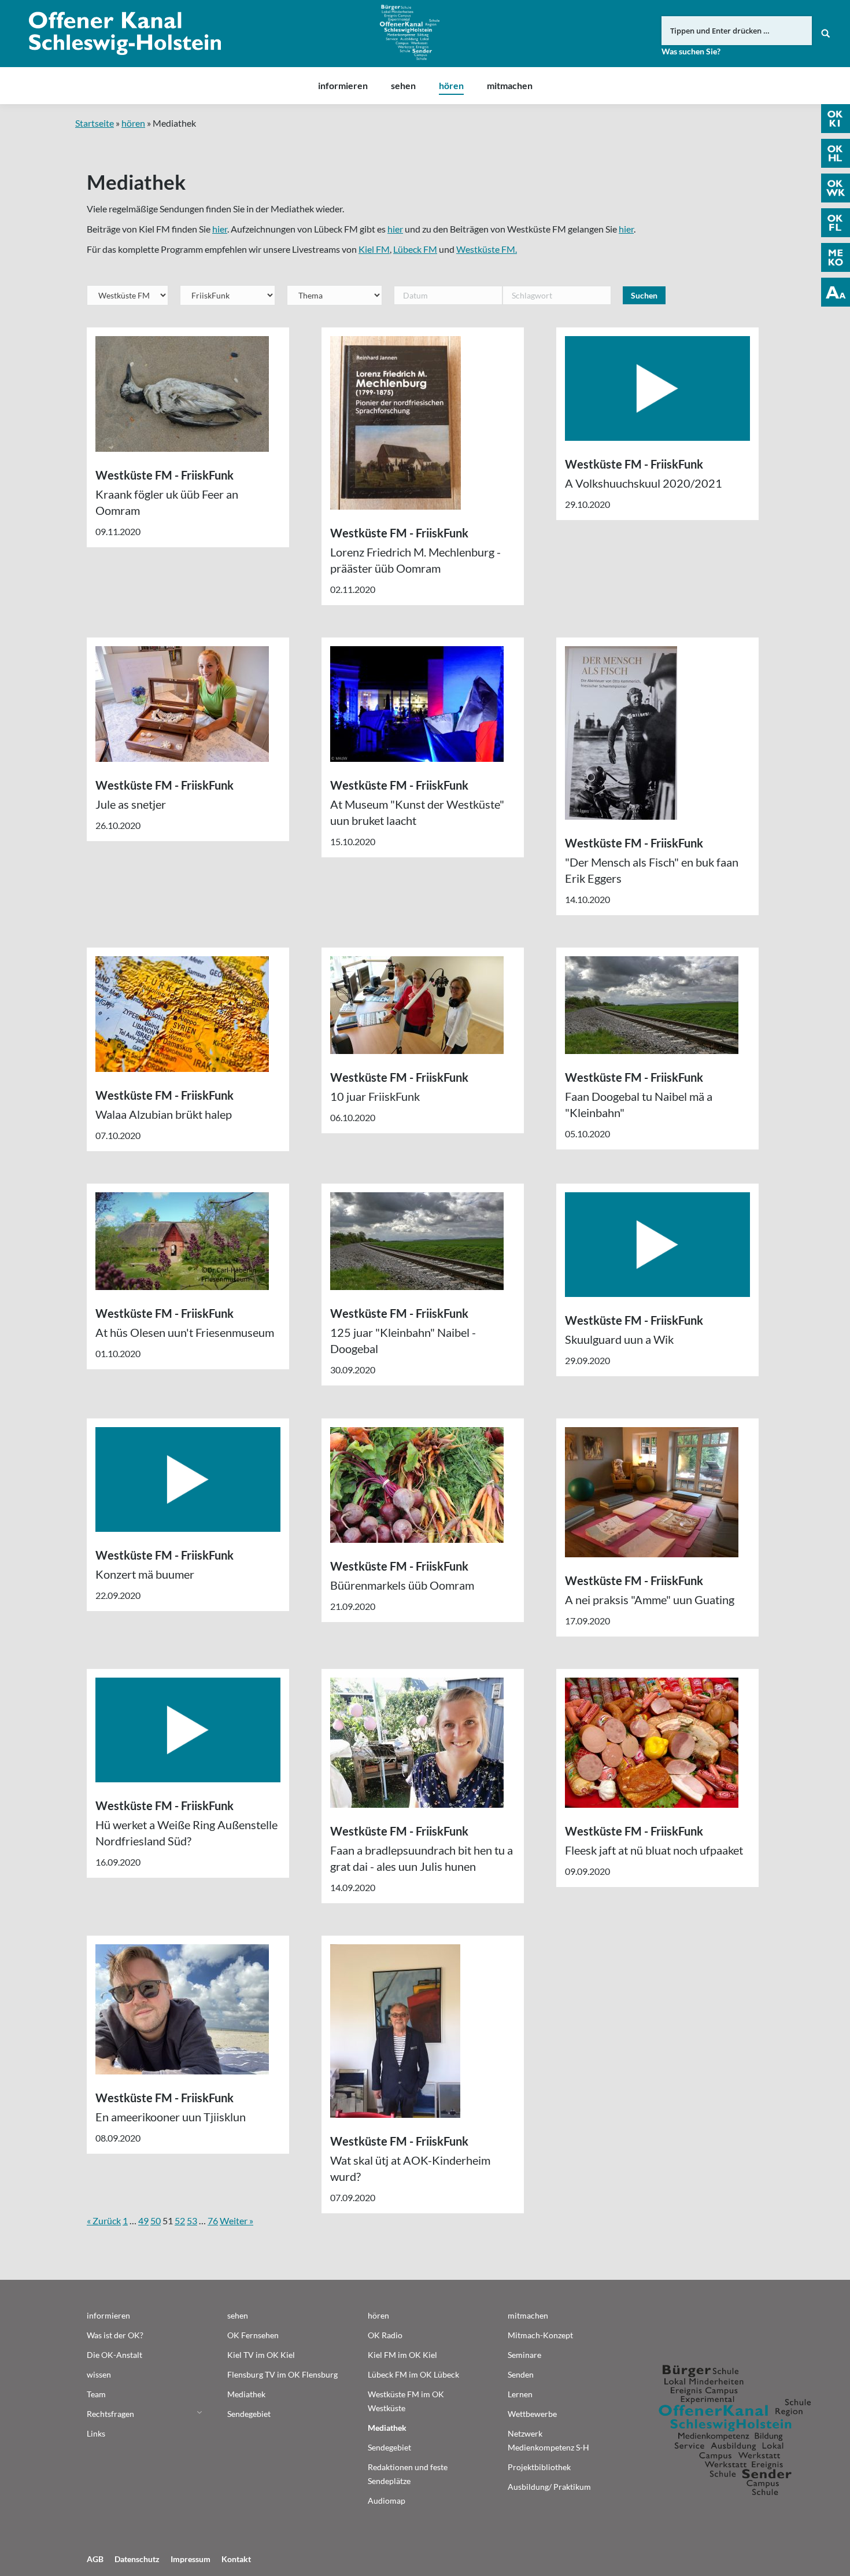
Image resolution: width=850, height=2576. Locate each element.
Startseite (95, 123)
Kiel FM (374, 249)
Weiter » (236, 2221)
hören (133, 123)
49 (143, 2221)
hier (220, 229)
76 (213, 2221)
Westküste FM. (487, 249)
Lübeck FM (415, 249)
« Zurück (104, 2221)
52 (180, 2221)
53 (192, 2221)
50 (156, 2221)
